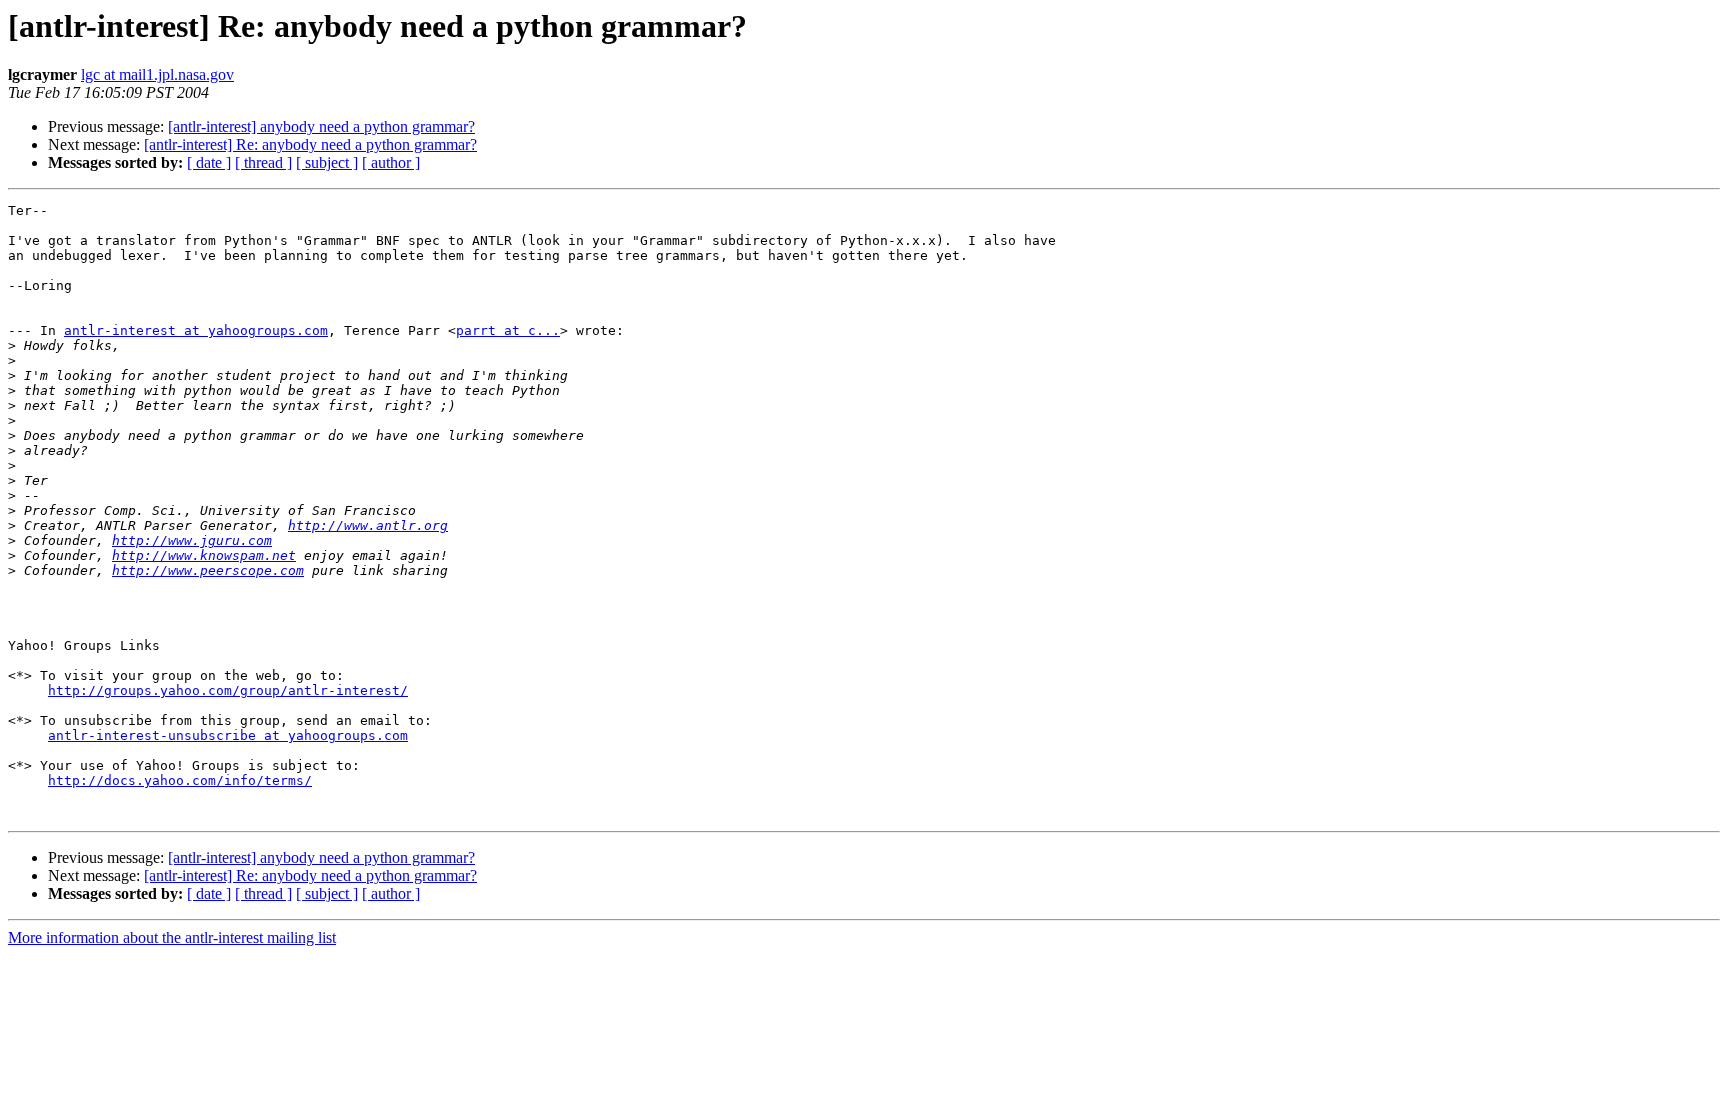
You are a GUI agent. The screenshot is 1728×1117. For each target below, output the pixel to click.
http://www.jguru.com (192, 540)
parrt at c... (508, 330)
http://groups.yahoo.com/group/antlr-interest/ (228, 690)
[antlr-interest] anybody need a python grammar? (321, 126)
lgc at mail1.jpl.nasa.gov (157, 74)
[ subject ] (327, 162)
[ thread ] (263, 162)
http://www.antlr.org (368, 525)
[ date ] (209, 162)
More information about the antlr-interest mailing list (172, 937)
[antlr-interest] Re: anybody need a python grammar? (310, 144)
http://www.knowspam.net (204, 555)
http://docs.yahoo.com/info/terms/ (180, 780)
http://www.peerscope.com (208, 570)
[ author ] (391, 162)
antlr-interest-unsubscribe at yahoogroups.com (228, 735)
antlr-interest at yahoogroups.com (196, 330)
